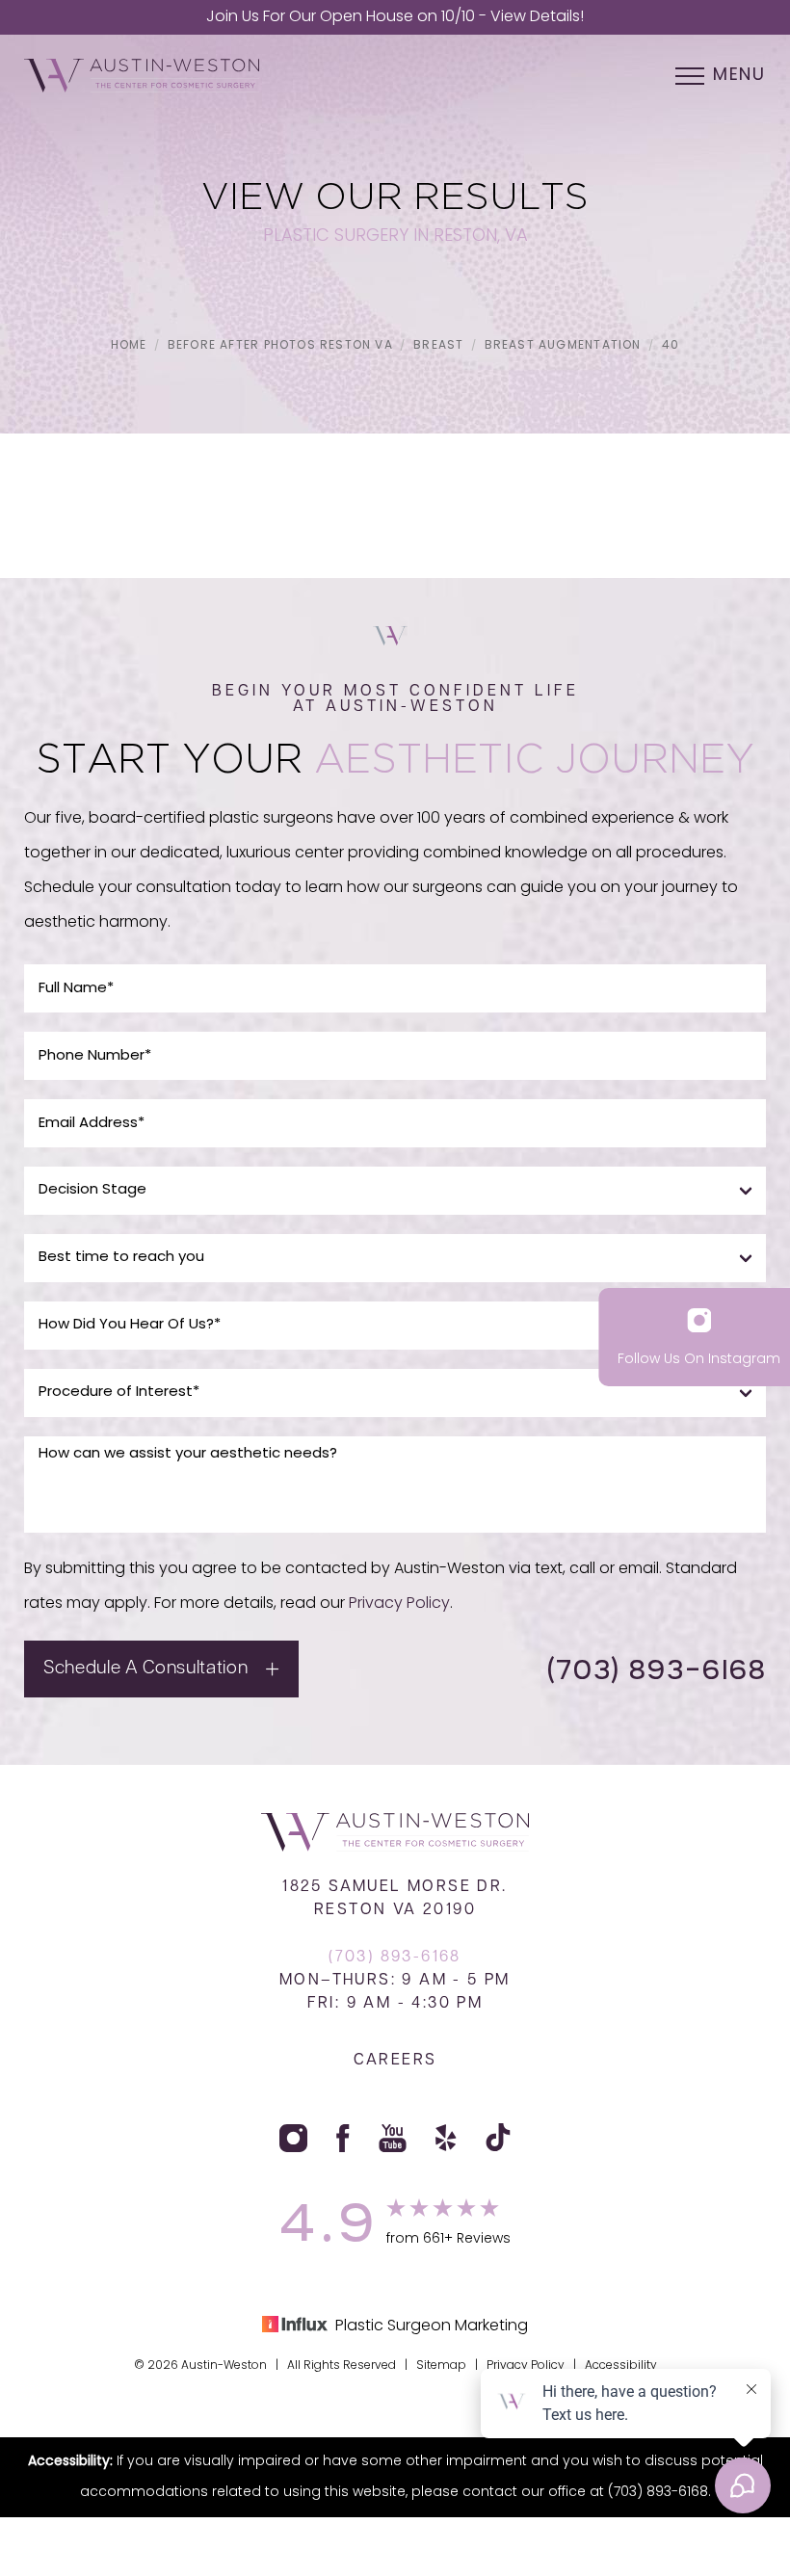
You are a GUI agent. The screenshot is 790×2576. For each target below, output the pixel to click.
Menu (739, 76)
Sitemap (441, 2366)
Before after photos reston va (280, 346)
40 (671, 346)
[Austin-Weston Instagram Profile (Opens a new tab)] (293, 2138)
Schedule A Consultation (145, 1669)
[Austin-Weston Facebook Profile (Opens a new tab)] (343, 2138)
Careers (395, 2061)
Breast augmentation (563, 346)
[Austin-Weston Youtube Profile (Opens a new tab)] (393, 2138)
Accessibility (621, 2366)
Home (129, 346)
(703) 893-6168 (656, 1669)
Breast (438, 346)
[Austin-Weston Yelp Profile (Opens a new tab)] (446, 2138)
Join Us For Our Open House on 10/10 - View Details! (395, 17)
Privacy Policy (399, 1604)
